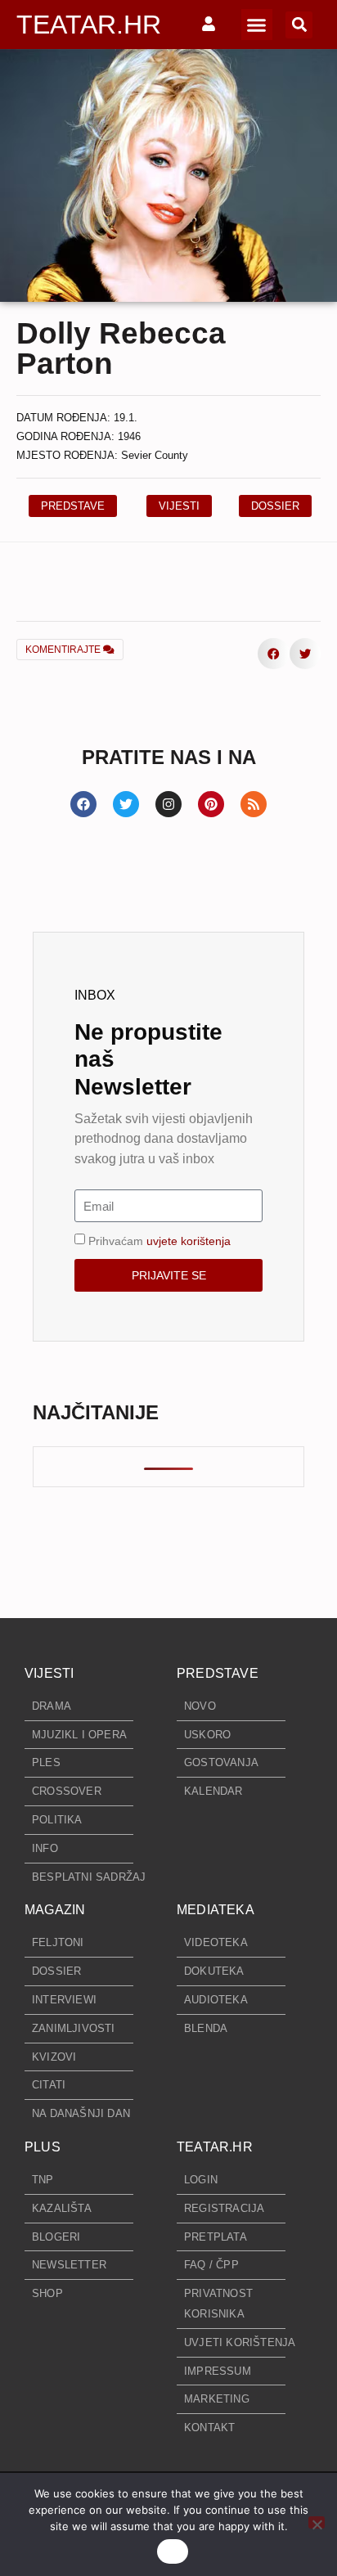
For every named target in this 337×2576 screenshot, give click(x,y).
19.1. (126, 418)
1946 (129, 436)
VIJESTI (49, 1673)
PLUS (43, 2147)
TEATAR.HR (89, 25)
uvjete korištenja (189, 1241)
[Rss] (254, 804)
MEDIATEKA (216, 1910)
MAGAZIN (55, 1910)
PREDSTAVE (218, 1673)
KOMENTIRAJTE (64, 650)
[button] (257, 25)
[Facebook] (83, 804)
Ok (173, 2551)
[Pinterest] (211, 804)
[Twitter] (126, 804)
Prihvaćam (160, 1241)
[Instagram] (168, 804)
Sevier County (155, 455)
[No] (317, 2522)
